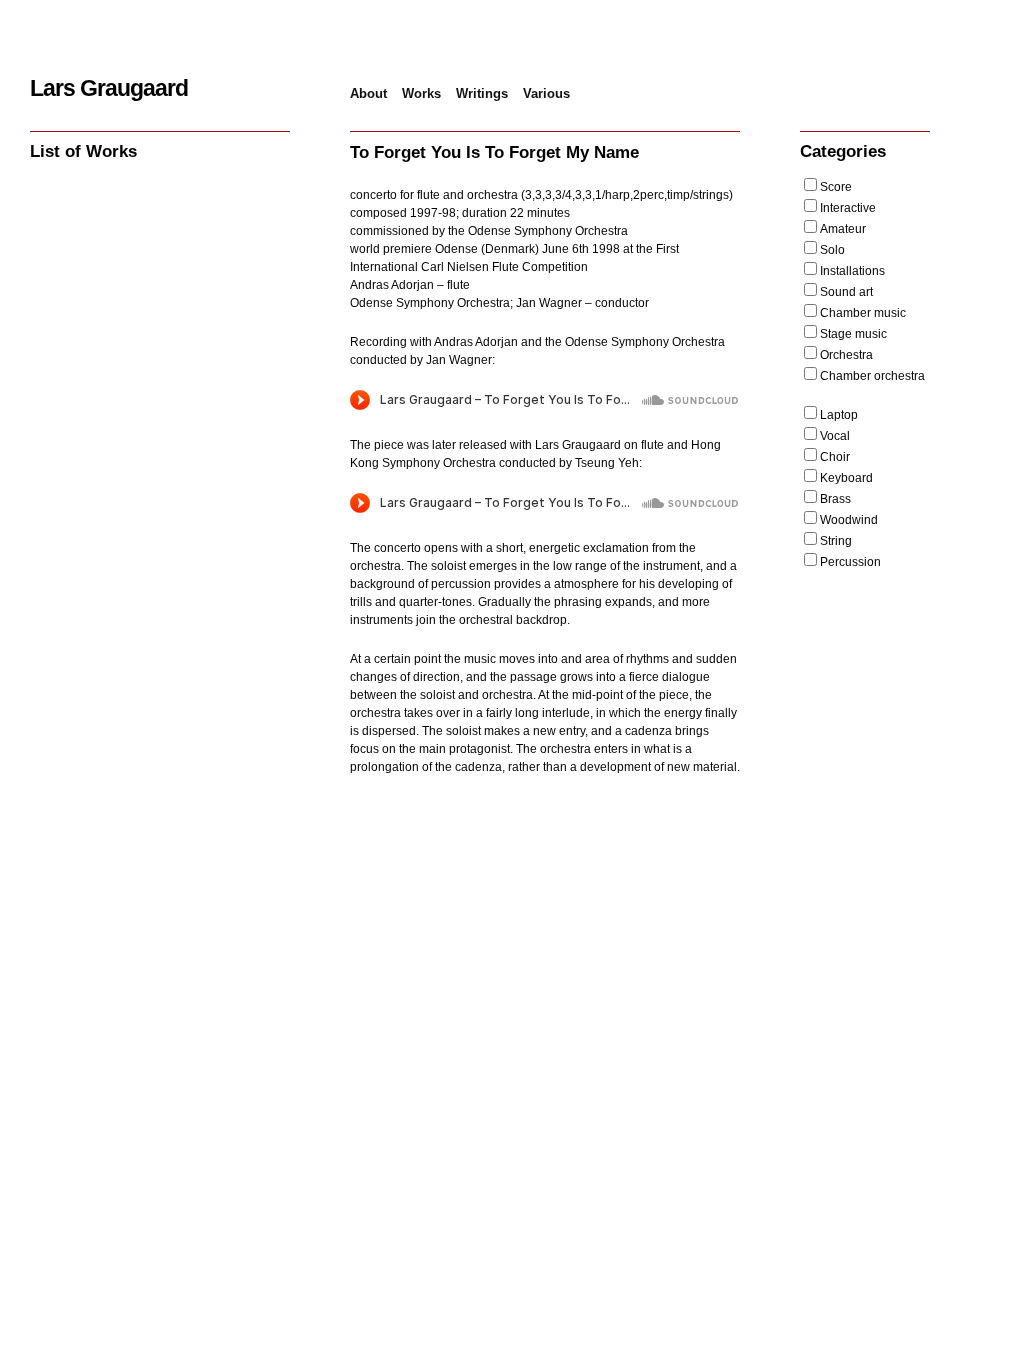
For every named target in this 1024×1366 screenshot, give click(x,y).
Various (546, 93)
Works (421, 93)
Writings (482, 93)
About (368, 93)
